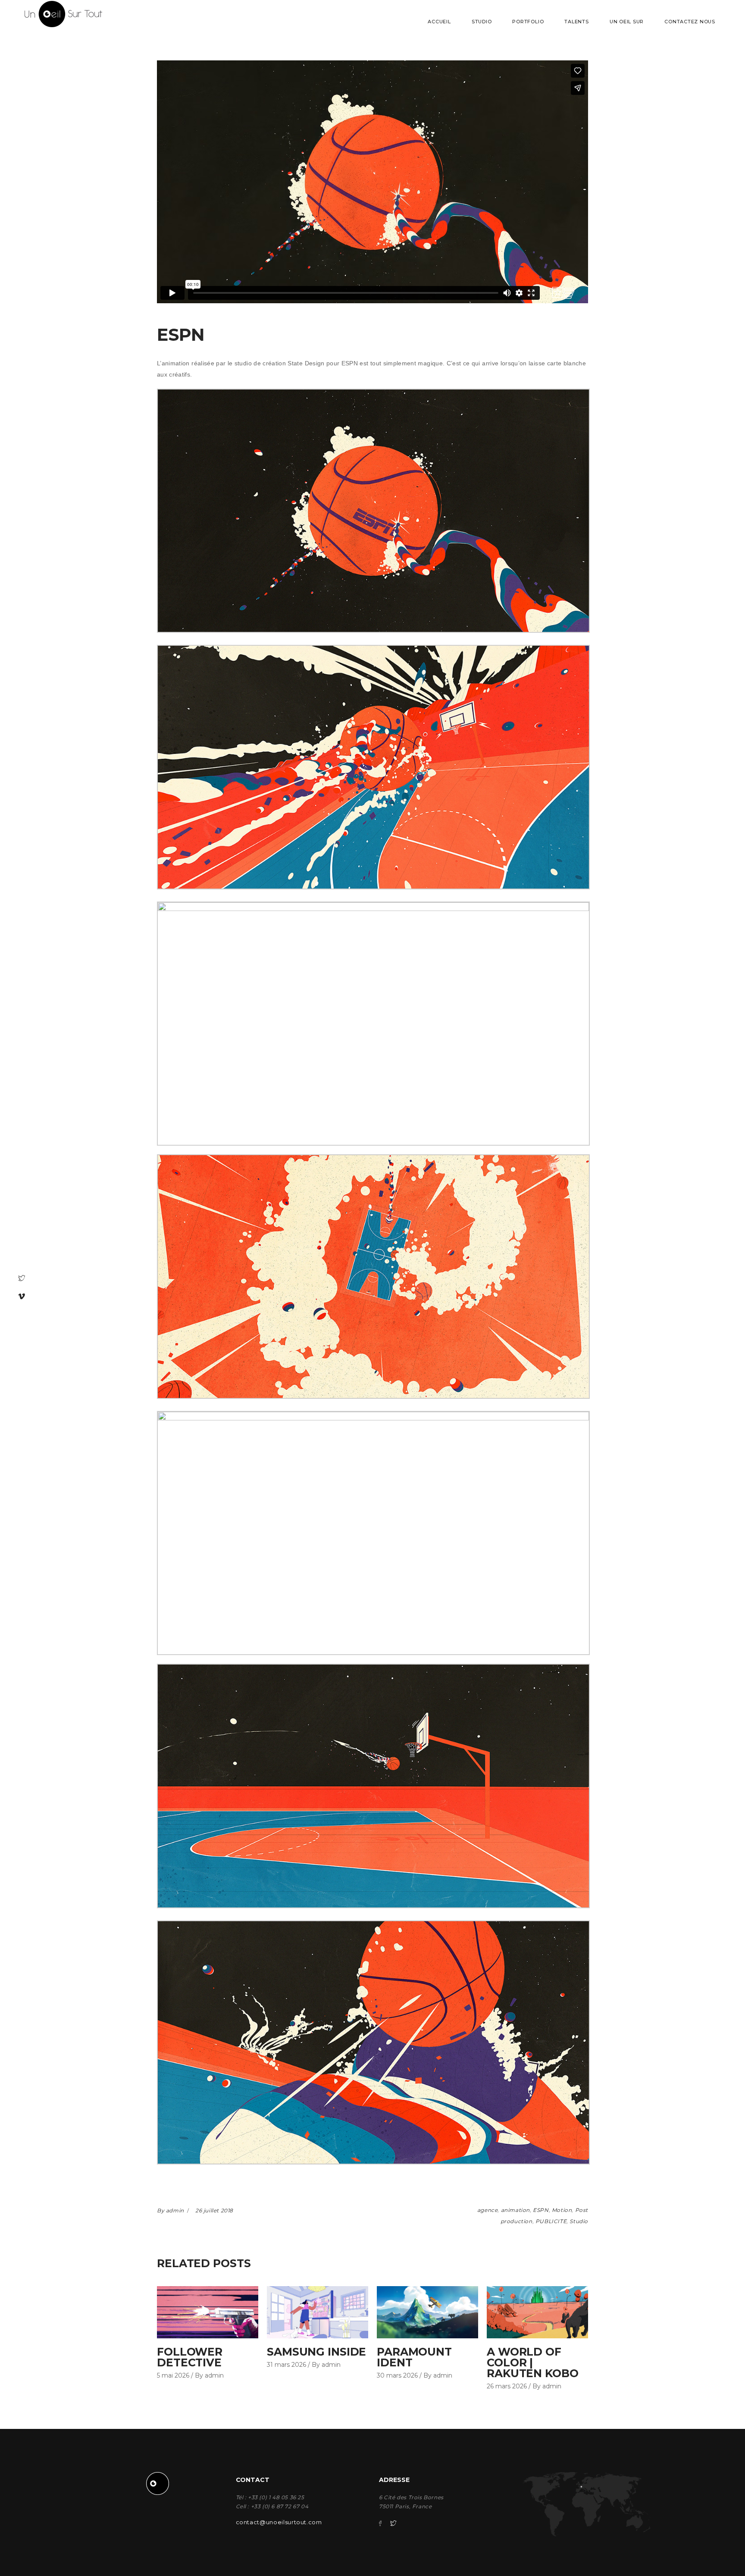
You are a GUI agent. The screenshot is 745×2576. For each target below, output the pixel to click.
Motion (562, 2210)
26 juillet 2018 (214, 2210)
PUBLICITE (551, 2221)
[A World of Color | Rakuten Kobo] (537, 2312)
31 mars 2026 (286, 2365)
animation (515, 2210)
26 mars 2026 (507, 2386)
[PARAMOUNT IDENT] (427, 2312)
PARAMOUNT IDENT (414, 2357)
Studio (579, 2221)
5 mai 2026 (173, 2375)
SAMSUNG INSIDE (316, 2352)
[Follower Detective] (208, 2312)
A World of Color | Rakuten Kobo (533, 2362)
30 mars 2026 (397, 2375)
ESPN (541, 2210)
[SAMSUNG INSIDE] (318, 2312)
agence (488, 2210)
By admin (171, 2210)
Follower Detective (190, 2357)
